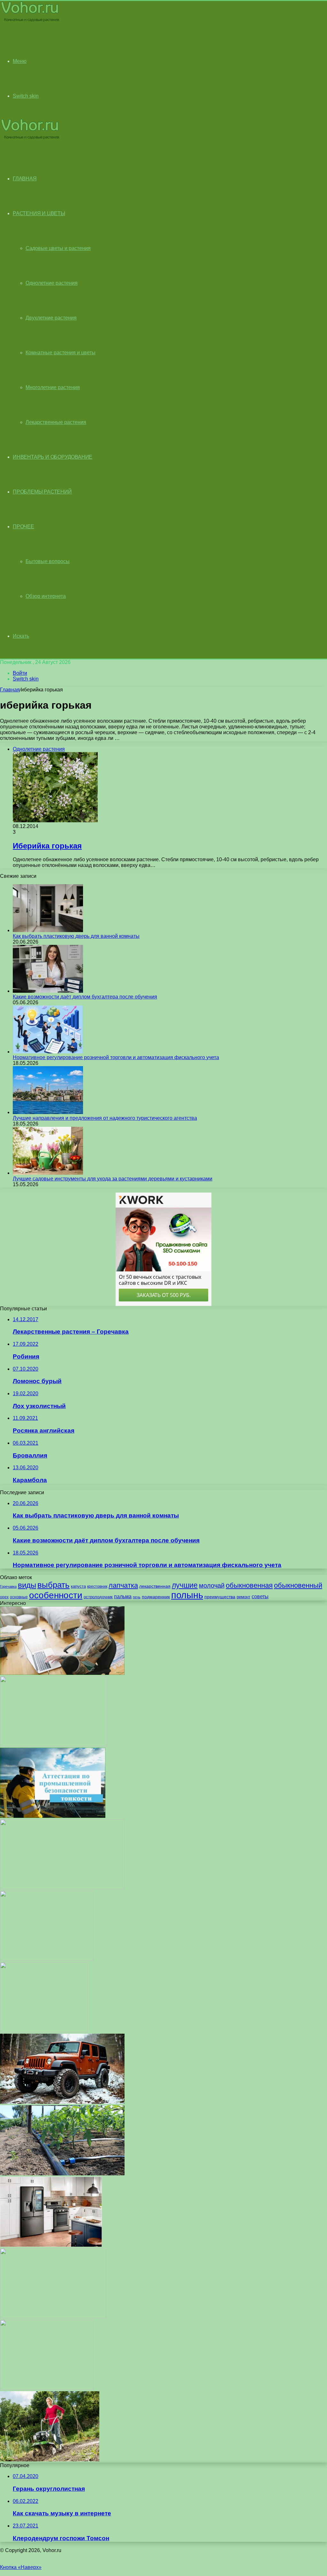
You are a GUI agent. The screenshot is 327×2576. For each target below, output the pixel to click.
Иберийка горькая (47, 846)
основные (19, 1597)
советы (260, 1597)
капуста (78, 1586)
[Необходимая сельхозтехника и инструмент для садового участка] (50, 2460)
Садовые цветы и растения (58, 248)
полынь (187, 1595)
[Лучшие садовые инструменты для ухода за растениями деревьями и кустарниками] (48, 1173)
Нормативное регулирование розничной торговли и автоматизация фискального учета (116, 1057)
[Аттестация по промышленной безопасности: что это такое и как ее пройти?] (53, 1816)
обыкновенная (249, 1585)
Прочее (23, 527)
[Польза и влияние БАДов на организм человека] (62, 1888)
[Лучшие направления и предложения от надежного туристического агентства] (48, 1112)
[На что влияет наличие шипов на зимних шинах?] (62, 2102)
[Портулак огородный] (53, 2317)
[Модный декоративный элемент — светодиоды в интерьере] (54, 1745)
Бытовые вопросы (48, 561)
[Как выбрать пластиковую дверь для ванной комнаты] (48, 930)
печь (137, 1597)
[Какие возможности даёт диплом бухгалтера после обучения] (48, 991)
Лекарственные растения (56, 422)
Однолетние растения (52, 283)
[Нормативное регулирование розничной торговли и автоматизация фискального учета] (48, 1052)
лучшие (185, 1585)
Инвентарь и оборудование (53, 457)
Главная (10, 690)
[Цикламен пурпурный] (47, 2388)
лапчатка (123, 1585)
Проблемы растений (42, 492)
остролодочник (98, 1597)
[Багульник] (47, 1959)
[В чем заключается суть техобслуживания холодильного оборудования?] (51, 2245)
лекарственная (155, 1586)
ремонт (243, 1597)
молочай (212, 1586)
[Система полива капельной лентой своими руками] (62, 2174)
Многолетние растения (53, 387)
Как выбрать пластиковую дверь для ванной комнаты (76, 936)
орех (4, 1597)
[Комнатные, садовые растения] (30, 21)
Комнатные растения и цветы (61, 353)
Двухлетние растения (51, 318)
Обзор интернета (46, 596)
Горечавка (8, 1586)
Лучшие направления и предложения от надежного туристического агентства (105, 1118)
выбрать (53, 1585)
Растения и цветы (39, 213)
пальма (123, 1596)
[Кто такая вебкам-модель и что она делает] (62, 1673)
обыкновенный (298, 1585)
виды (27, 1585)
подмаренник (156, 1597)
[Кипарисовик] (44, 2031)
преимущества (220, 1597)
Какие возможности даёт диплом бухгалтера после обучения (85, 997)
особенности (56, 1595)
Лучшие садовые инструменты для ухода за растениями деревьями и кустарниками (113, 1179)
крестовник (97, 1586)
